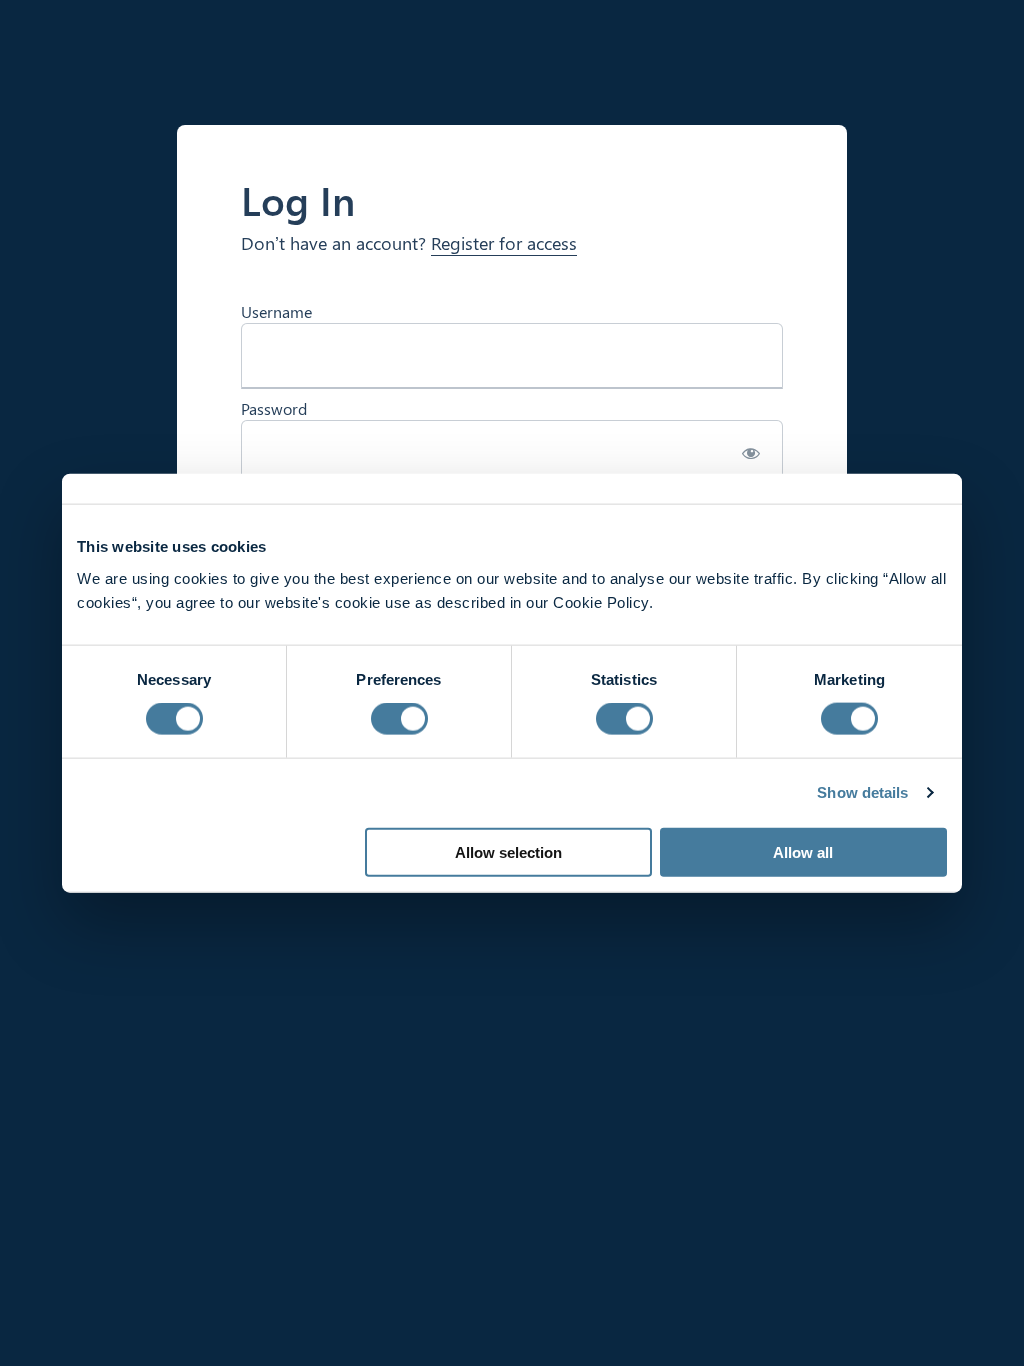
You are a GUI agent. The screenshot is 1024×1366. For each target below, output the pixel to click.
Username (276, 311)
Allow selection (508, 851)
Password (274, 408)
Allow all (803, 851)
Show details (862, 792)
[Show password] (750, 453)
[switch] (399, 719)
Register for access (504, 243)
